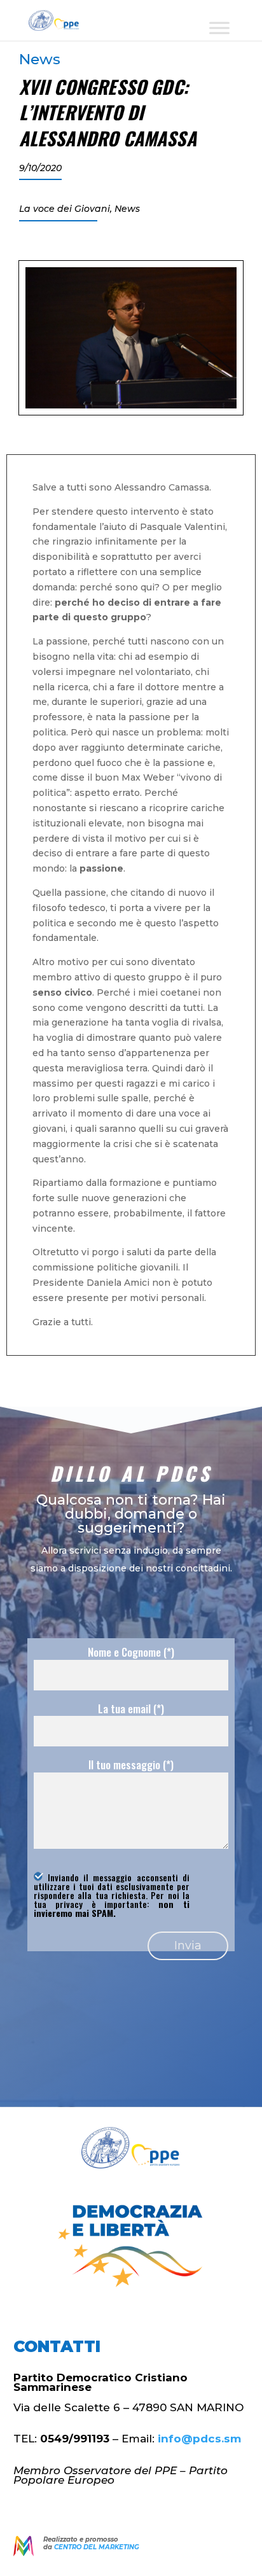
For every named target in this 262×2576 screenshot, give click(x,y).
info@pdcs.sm (199, 2439)
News (40, 59)
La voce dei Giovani (65, 209)
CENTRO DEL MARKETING (97, 2547)
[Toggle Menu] (219, 28)
